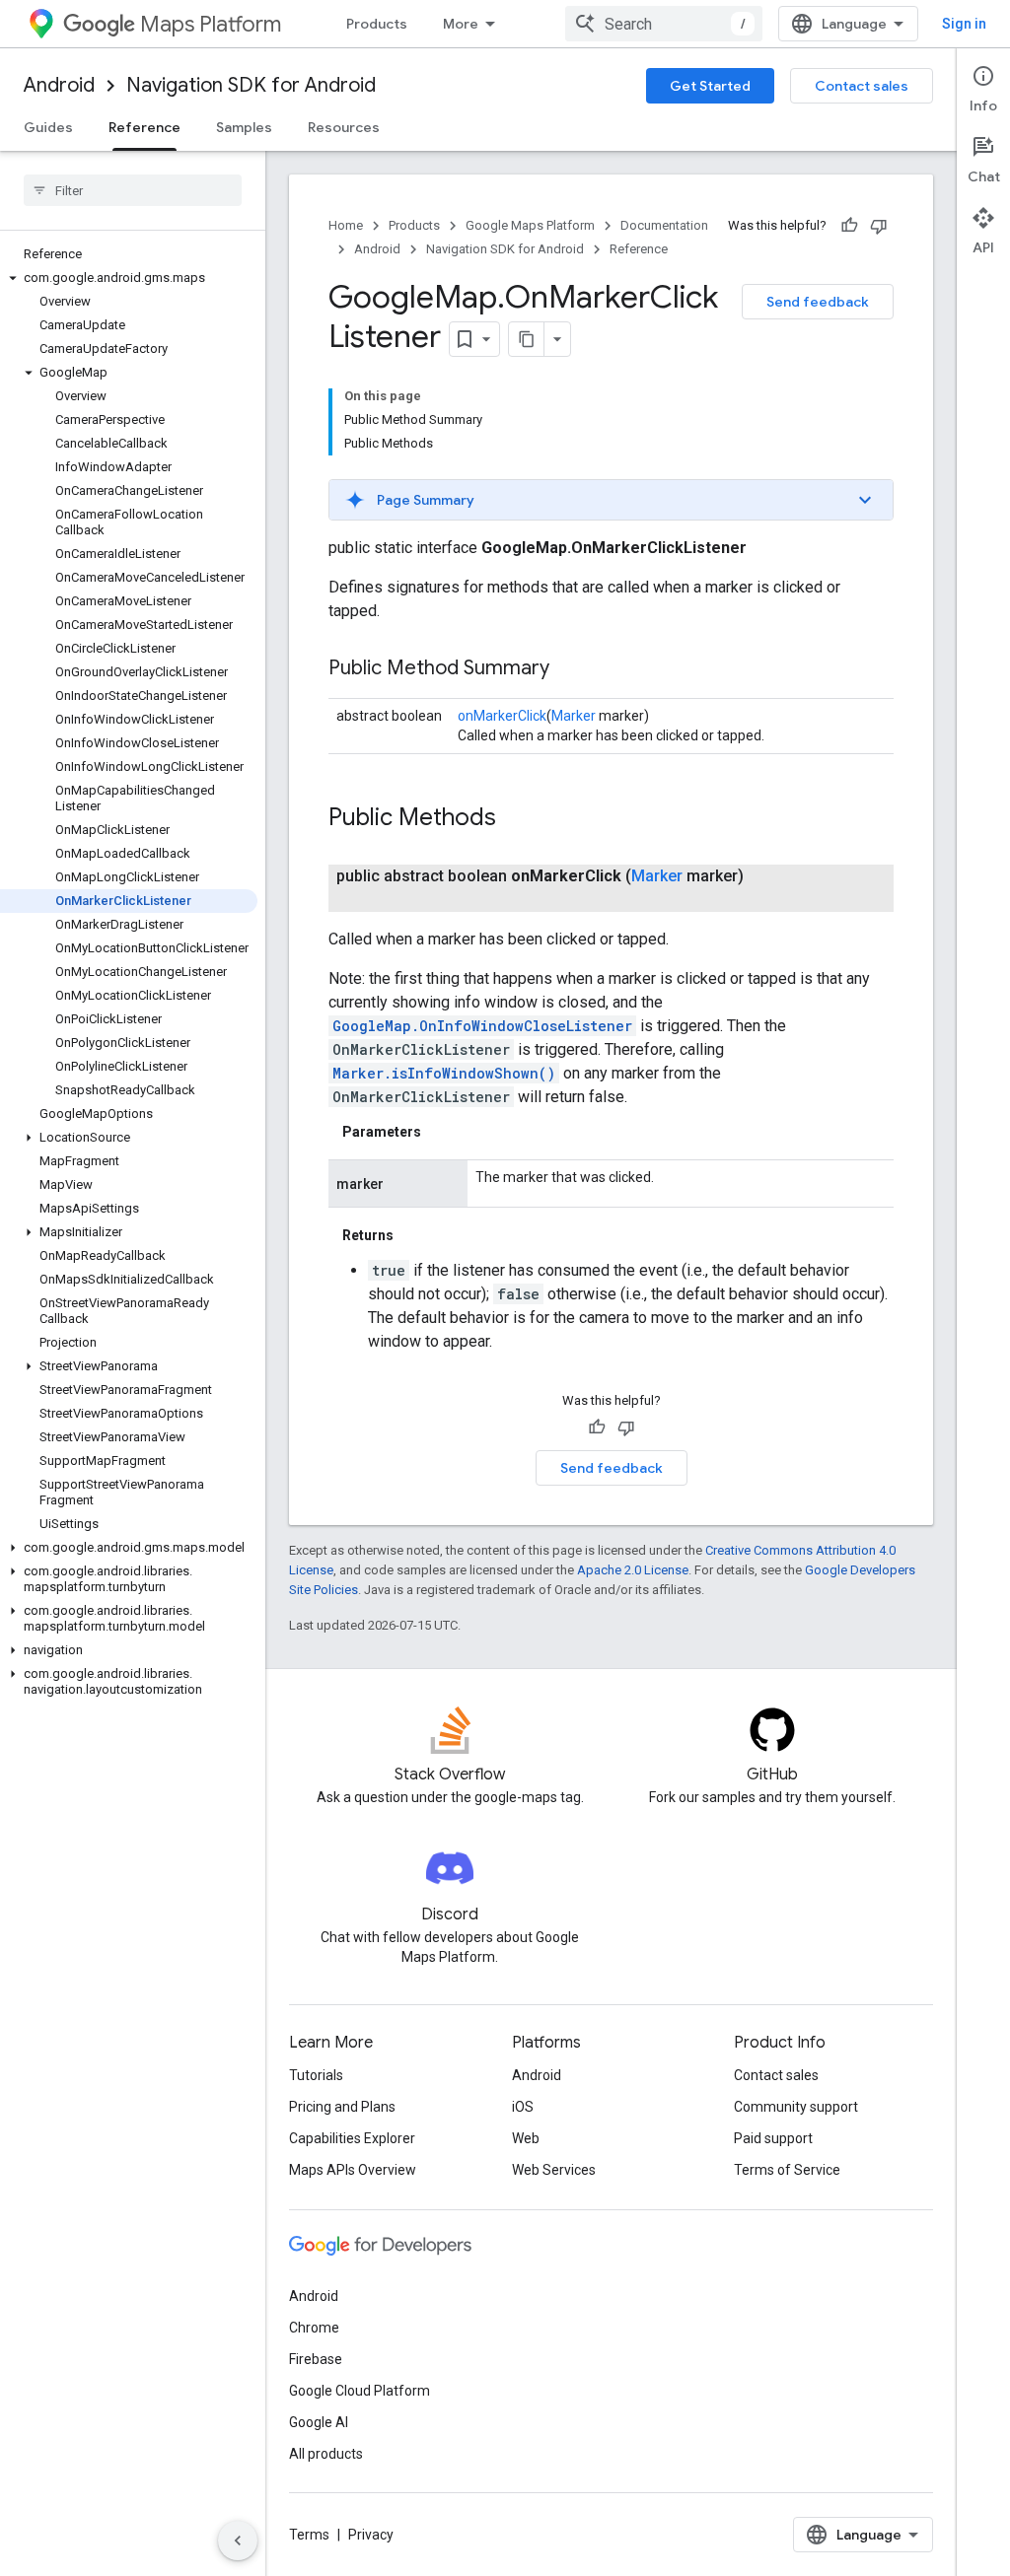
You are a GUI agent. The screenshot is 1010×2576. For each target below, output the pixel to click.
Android (59, 85)
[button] (129, 278)
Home (346, 225)
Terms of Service (787, 2170)
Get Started (710, 86)
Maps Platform (211, 24)
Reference (144, 127)
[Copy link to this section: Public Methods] (516, 819)
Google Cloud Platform (360, 2391)
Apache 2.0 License (633, 1570)
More (461, 24)
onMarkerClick (502, 716)
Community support (796, 2107)
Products (377, 24)
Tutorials (316, 2075)
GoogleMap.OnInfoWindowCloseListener (482, 1026)
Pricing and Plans (342, 2107)
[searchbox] (133, 190)
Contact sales (862, 86)
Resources (344, 127)
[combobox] (664, 24)
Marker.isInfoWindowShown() (444, 1073)
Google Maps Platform (530, 225)
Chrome (314, 2328)
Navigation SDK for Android (251, 85)
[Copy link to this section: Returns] (413, 1235)
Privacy (371, 2535)
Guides (48, 127)
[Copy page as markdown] (527, 339)
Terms (309, 2535)
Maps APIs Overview (353, 2170)
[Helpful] (849, 226)
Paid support (773, 2138)
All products (326, 2454)
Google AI (319, 2422)
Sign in (964, 24)
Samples (244, 127)
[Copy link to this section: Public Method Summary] (569, 669)
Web (526, 2138)
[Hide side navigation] (238, 2541)
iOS (523, 2107)
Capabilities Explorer (352, 2138)
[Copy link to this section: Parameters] (441, 1132)
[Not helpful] (879, 226)
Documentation (664, 225)
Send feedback (818, 302)
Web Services (554, 2170)
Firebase (316, 2359)
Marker (574, 716)
